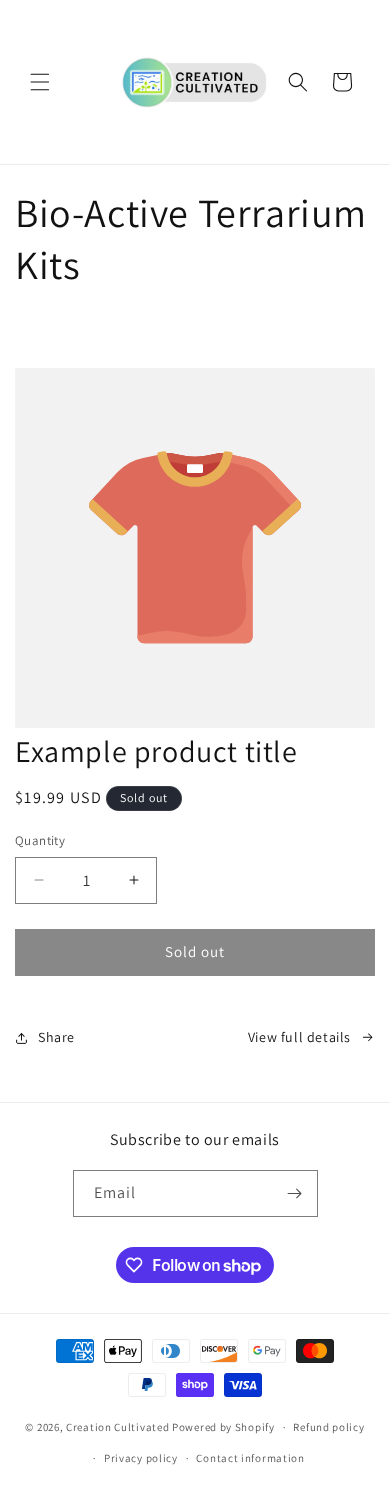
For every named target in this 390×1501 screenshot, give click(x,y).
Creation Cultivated (117, 1427)
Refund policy (328, 1427)
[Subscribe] (295, 1193)
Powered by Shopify (223, 1427)
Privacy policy (141, 1458)
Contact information (250, 1458)
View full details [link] (299, 1037)
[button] (40, 82)
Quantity (40, 840)
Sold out (195, 951)
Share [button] (56, 1037)
